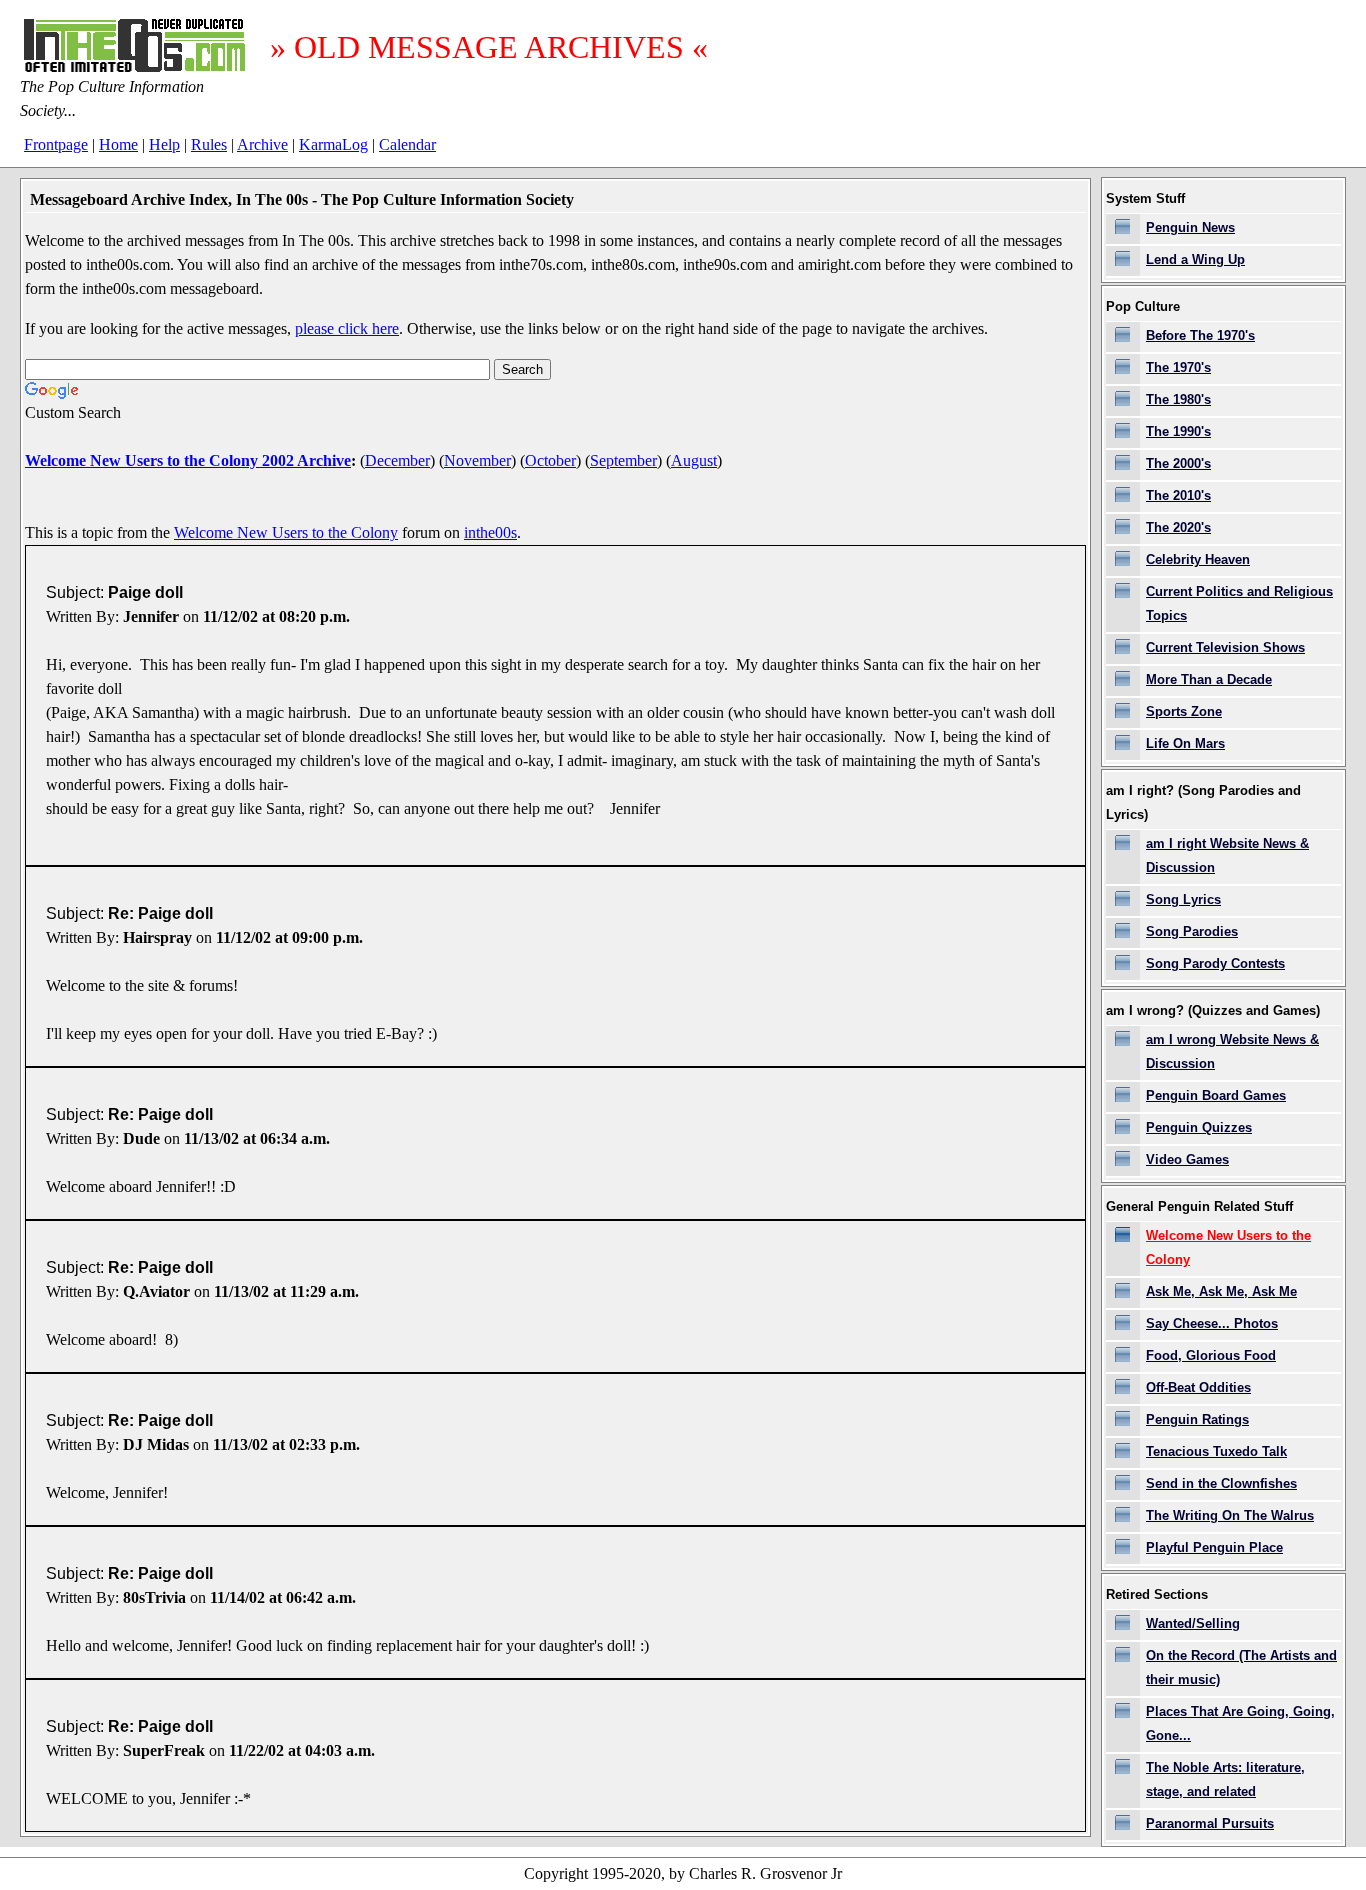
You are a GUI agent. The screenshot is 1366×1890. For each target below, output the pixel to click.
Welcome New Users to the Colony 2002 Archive (188, 460)
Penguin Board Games (1216, 1095)
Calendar (407, 144)
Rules (209, 144)
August (694, 460)
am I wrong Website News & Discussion (1232, 1051)
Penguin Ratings (1197, 1419)
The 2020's (1178, 527)
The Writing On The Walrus (1230, 1515)
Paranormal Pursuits (1210, 1823)
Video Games (1187, 1159)
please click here (347, 328)
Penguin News (1190, 227)
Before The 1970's (1200, 335)
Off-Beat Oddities (1198, 1387)
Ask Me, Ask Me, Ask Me (1221, 1291)
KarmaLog (333, 144)
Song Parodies (1192, 931)
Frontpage (56, 144)
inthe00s (490, 532)
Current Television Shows (1225, 647)
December (397, 460)
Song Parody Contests (1215, 963)
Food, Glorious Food (1211, 1355)
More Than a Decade (1209, 679)
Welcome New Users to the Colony (286, 532)
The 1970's (1178, 367)
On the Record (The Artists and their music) (1241, 1667)
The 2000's (1178, 463)
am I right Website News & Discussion (1227, 855)
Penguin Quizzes (1199, 1127)
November (477, 460)
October (550, 460)
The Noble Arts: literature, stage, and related (1225, 1779)
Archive (262, 144)
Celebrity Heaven (1198, 559)
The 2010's (1178, 495)
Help (164, 144)
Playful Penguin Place (1214, 1547)
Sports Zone (1184, 711)
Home (118, 144)
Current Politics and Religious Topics (1239, 603)
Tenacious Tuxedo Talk (1216, 1451)
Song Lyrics (1183, 899)
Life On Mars (1185, 743)
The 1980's (1178, 399)
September (623, 460)
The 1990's (1178, 431)
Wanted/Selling (1193, 1623)
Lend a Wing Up (1195, 259)
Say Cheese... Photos (1212, 1323)
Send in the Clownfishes (1221, 1483)
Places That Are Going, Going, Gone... (1240, 1723)
